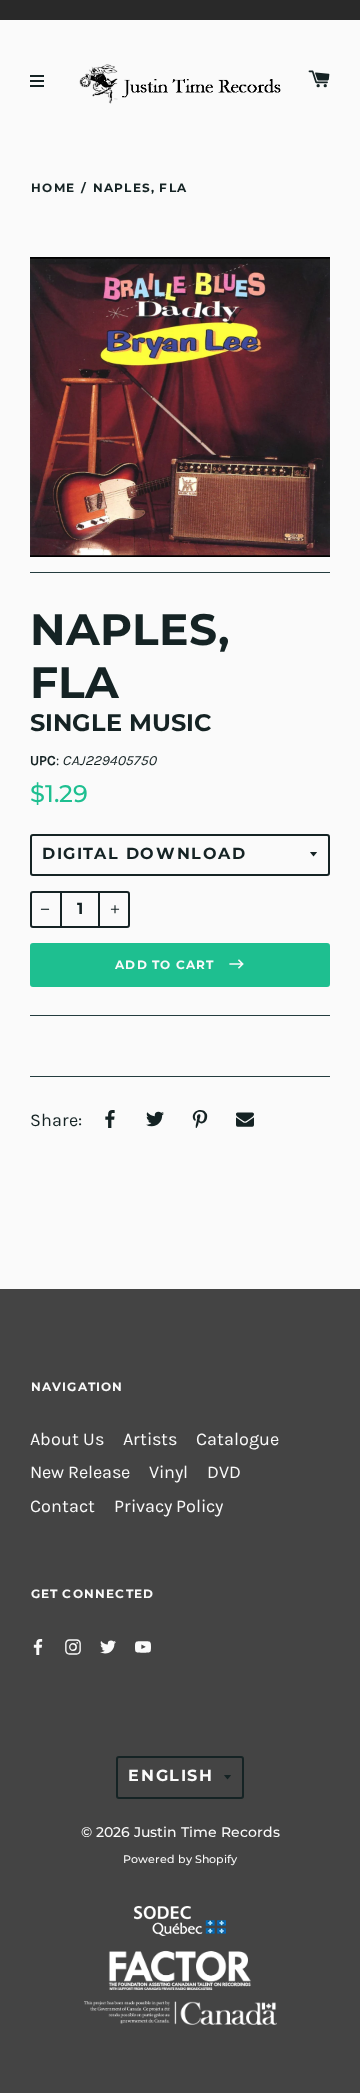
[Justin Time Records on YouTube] (143, 1645)
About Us (67, 1439)
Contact (62, 1506)
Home (53, 187)
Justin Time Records (207, 1832)
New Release (80, 1472)
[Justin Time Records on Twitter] (108, 1645)
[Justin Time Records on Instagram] (73, 1645)
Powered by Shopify (180, 1859)
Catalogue (237, 1439)
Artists (150, 1439)
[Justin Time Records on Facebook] (38, 1645)
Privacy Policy (168, 1506)
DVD (224, 1472)
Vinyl (168, 1472)
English (170, 1775)
